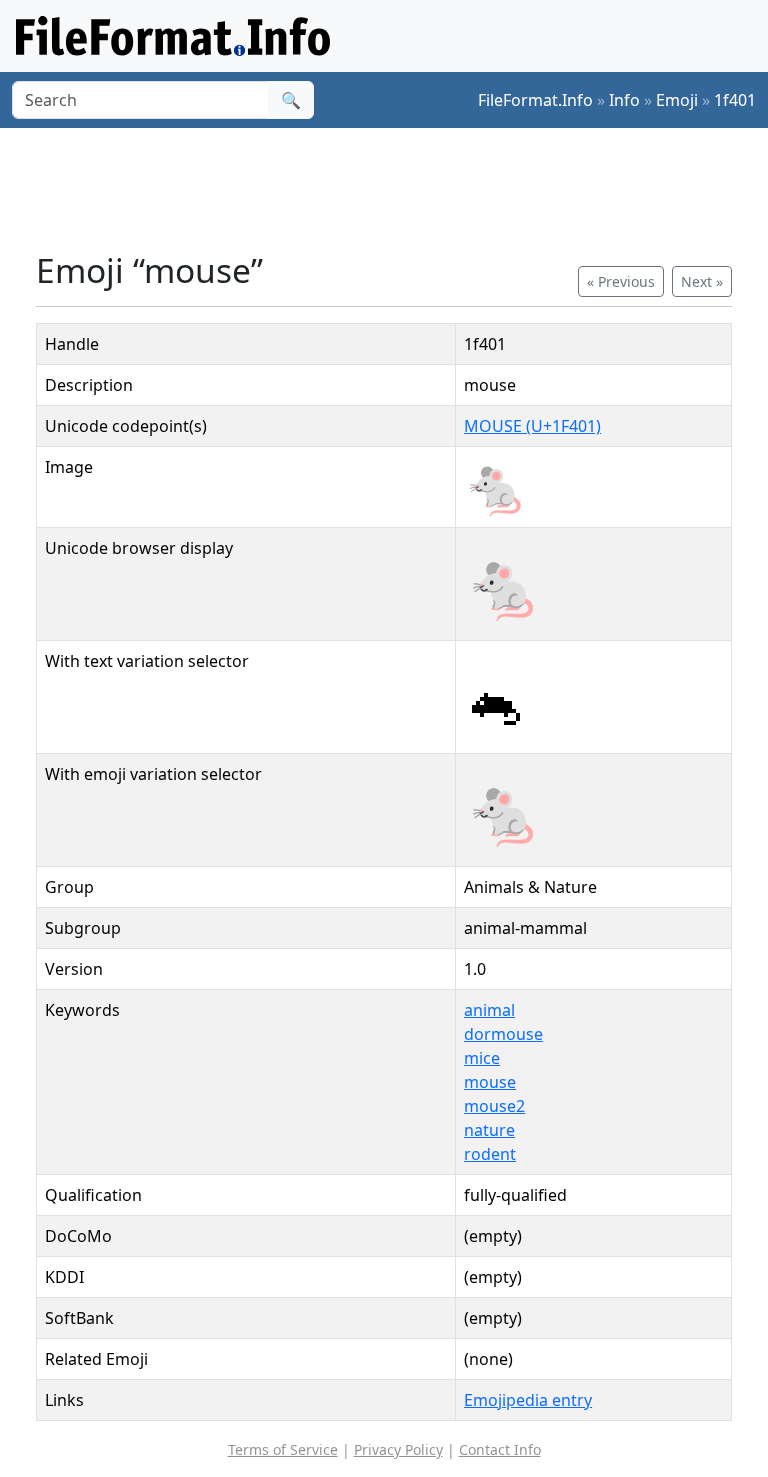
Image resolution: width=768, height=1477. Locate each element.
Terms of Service (283, 1449)
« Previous (621, 281)
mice (482, 1058)
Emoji (677, 100)
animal (489, 1010)
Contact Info (500, 1449)
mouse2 (494, 1106)
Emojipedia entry (528, 1400)
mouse (490, 1082)
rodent (490, 1154)
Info (624, 100)
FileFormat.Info (535, 100)
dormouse (503, 1034)
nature (489, 1130)
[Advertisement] (400, 189)
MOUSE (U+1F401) (532, 426)
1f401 (735, 100)
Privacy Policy (398, 1449)
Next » (702, 281)
